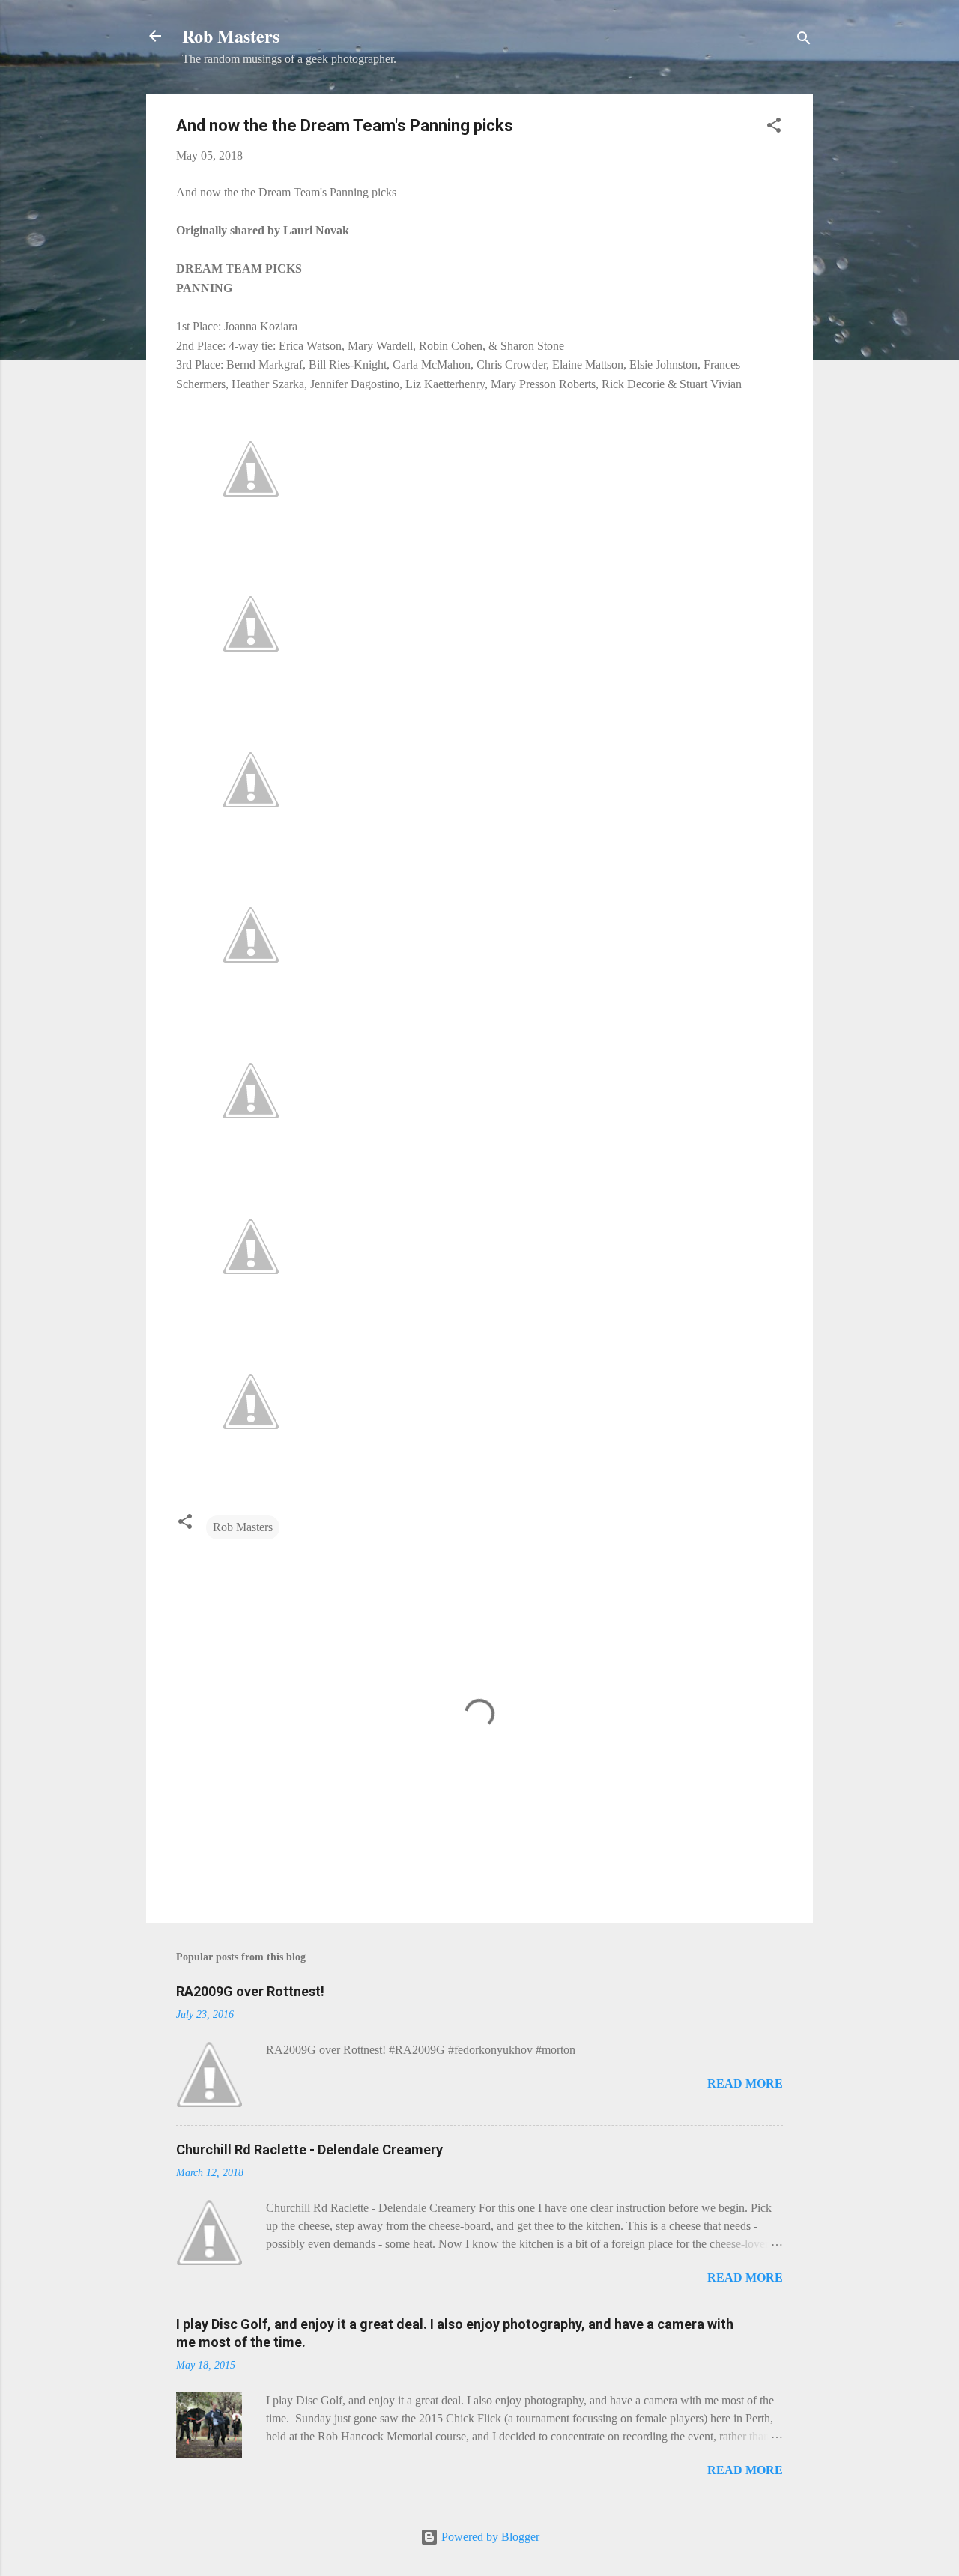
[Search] (804, 41)
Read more (745, 2083)
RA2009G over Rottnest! (250, 1991)
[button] (774, 128)
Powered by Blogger (489, 2537)
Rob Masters (231, 36)
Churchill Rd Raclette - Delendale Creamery (309, 2149)
